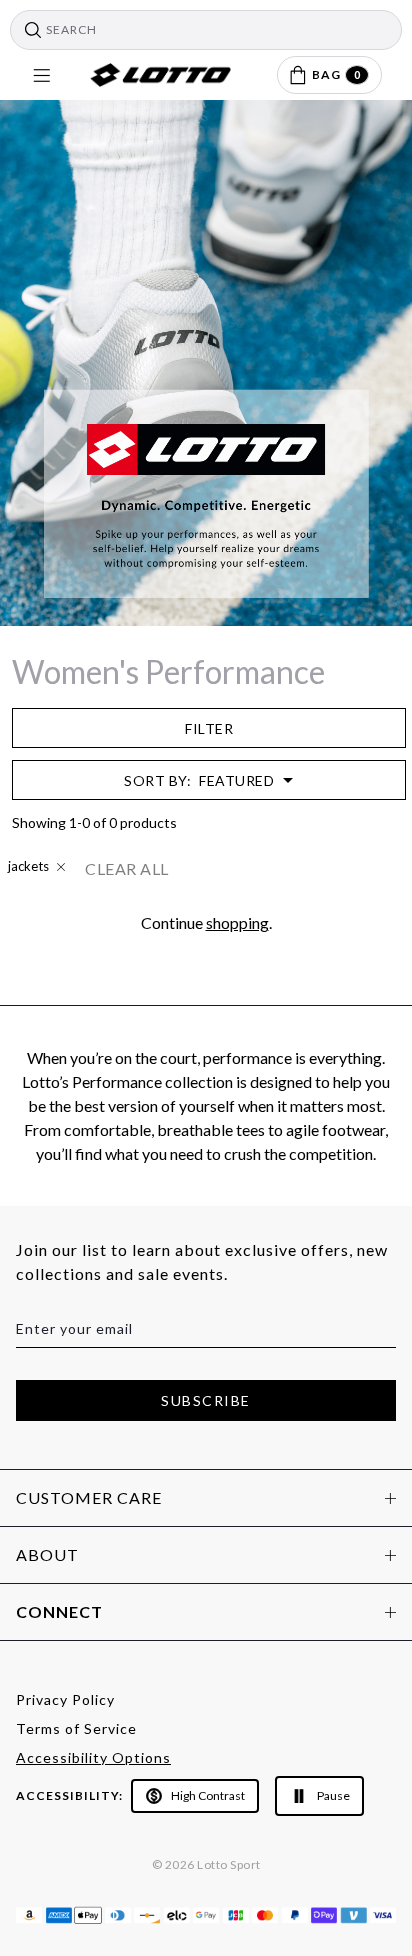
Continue (304, 1079)
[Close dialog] (389, 857)
